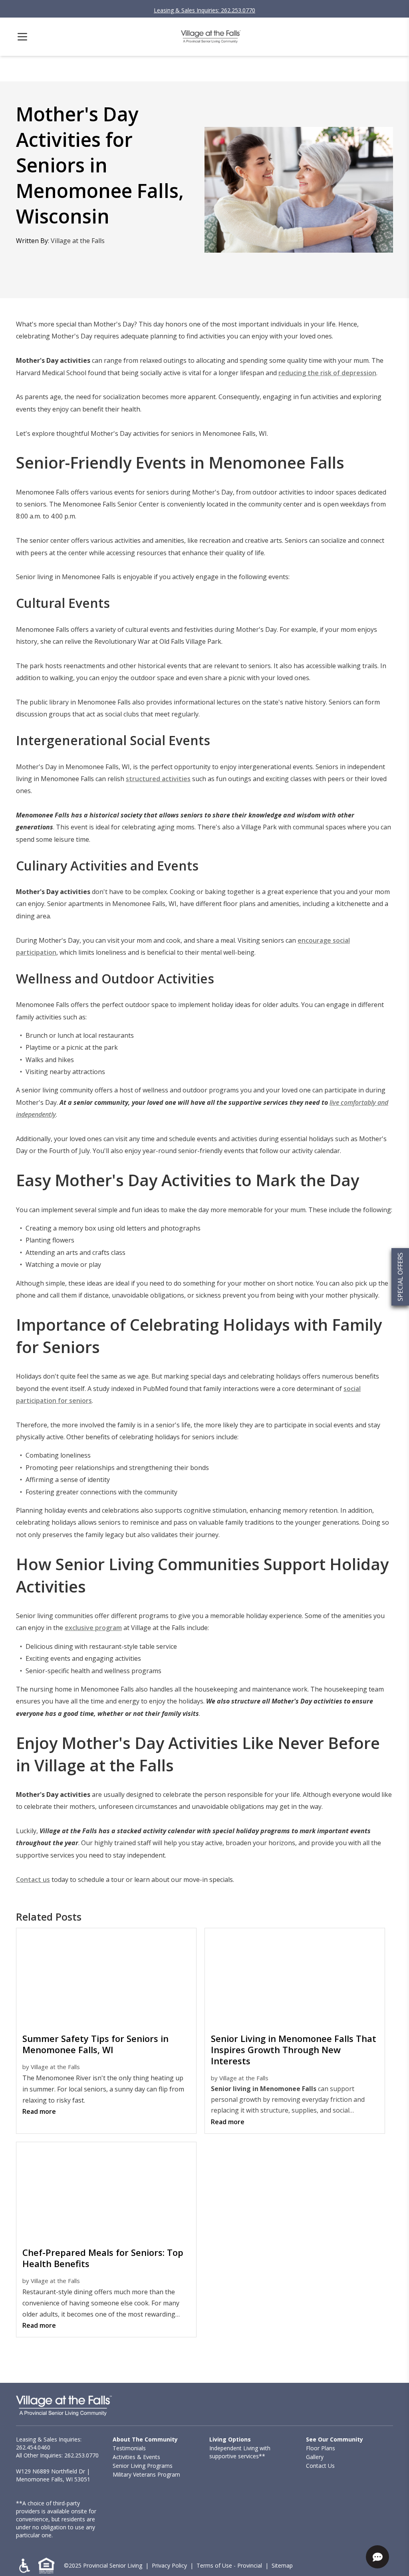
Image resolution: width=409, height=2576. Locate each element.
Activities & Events (136, 2457)
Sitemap (282, 2565)
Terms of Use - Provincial (229, 2565)
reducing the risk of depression (327, 373)
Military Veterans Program (146, 2474)
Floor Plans (321, 2448)
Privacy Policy (169, 2565)
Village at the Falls (78, 241)
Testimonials (129, 2448)
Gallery (315, 2457)
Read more (39, 2111)
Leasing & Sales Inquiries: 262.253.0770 (204, 10)
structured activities (158, 779)
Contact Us (320, 2466)
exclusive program (93, 1628)
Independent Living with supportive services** (240, 2452)
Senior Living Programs (143, 2466)
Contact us (33, 1880)
